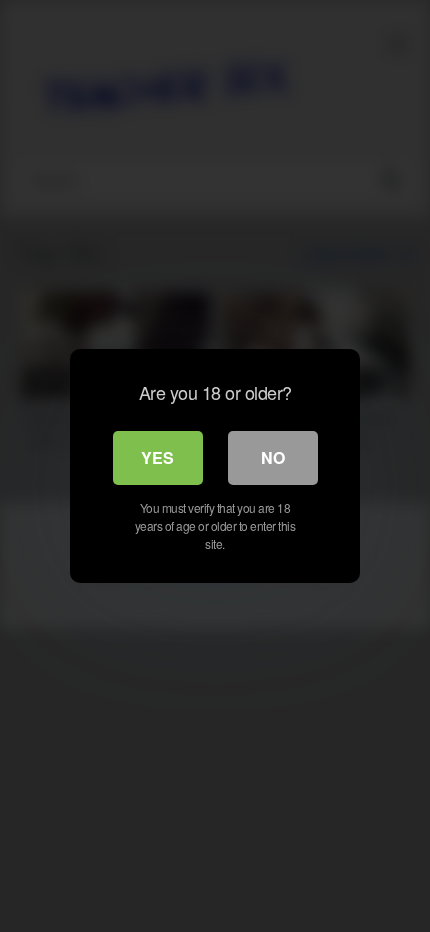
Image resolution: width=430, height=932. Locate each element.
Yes (157, 457)
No (273, 457)
